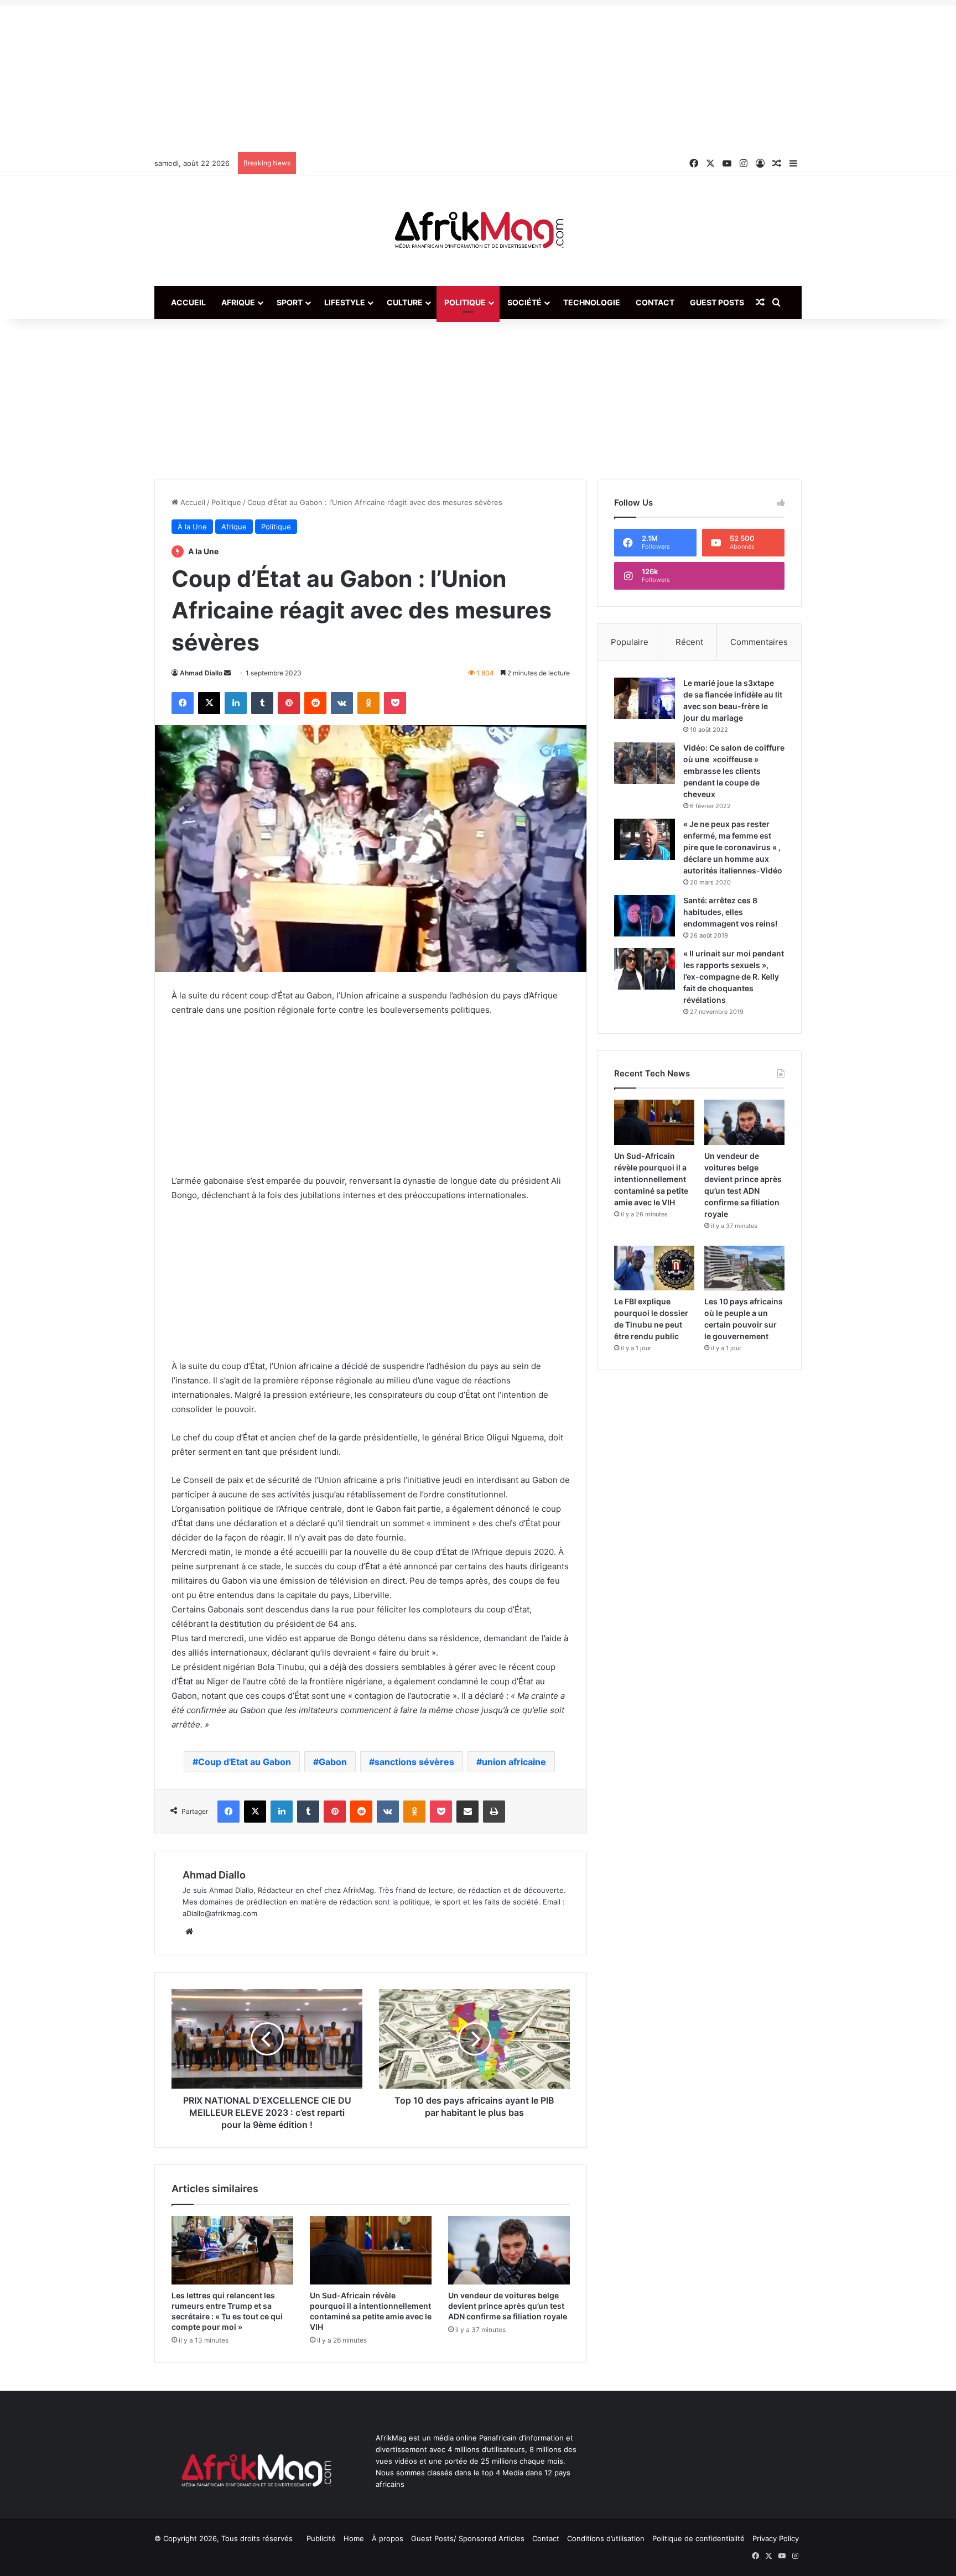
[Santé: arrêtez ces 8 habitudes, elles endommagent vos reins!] (645, 916)
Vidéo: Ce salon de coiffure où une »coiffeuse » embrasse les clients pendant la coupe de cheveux (734, 771)
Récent (689, 642)
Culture (405, 302)
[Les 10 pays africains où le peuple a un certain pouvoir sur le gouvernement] (744, 1268)
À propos (388, 2538)
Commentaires (759, 642)
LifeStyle (345, 302)
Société (524, 302)
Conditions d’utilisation (606, 2538)
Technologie (592, 302)
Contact (655, 302)
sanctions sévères (414, 1762)
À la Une (192, 527)
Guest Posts (717, 302)
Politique (465, 302)
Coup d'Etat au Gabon (245, 1762)
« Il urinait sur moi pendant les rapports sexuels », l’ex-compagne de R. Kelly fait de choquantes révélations (734, 977)
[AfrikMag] (478, 231)
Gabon (333, 1762)
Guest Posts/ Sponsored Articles (468, 2538)
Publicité (321, 2538)
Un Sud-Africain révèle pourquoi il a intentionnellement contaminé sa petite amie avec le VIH (651, 1179)
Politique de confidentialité (698, 2538)
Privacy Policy (776, 2538)
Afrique (238, 302)
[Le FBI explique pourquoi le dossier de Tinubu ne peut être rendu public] (654, 1268)
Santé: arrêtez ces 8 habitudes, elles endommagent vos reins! (730, 912)
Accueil (188, 302)
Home (354, 2538)
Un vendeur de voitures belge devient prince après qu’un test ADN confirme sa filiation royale (508, 2306)
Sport (290, 302)
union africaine (514, 1762)
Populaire (630, 642)
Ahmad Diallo (201, 673)
